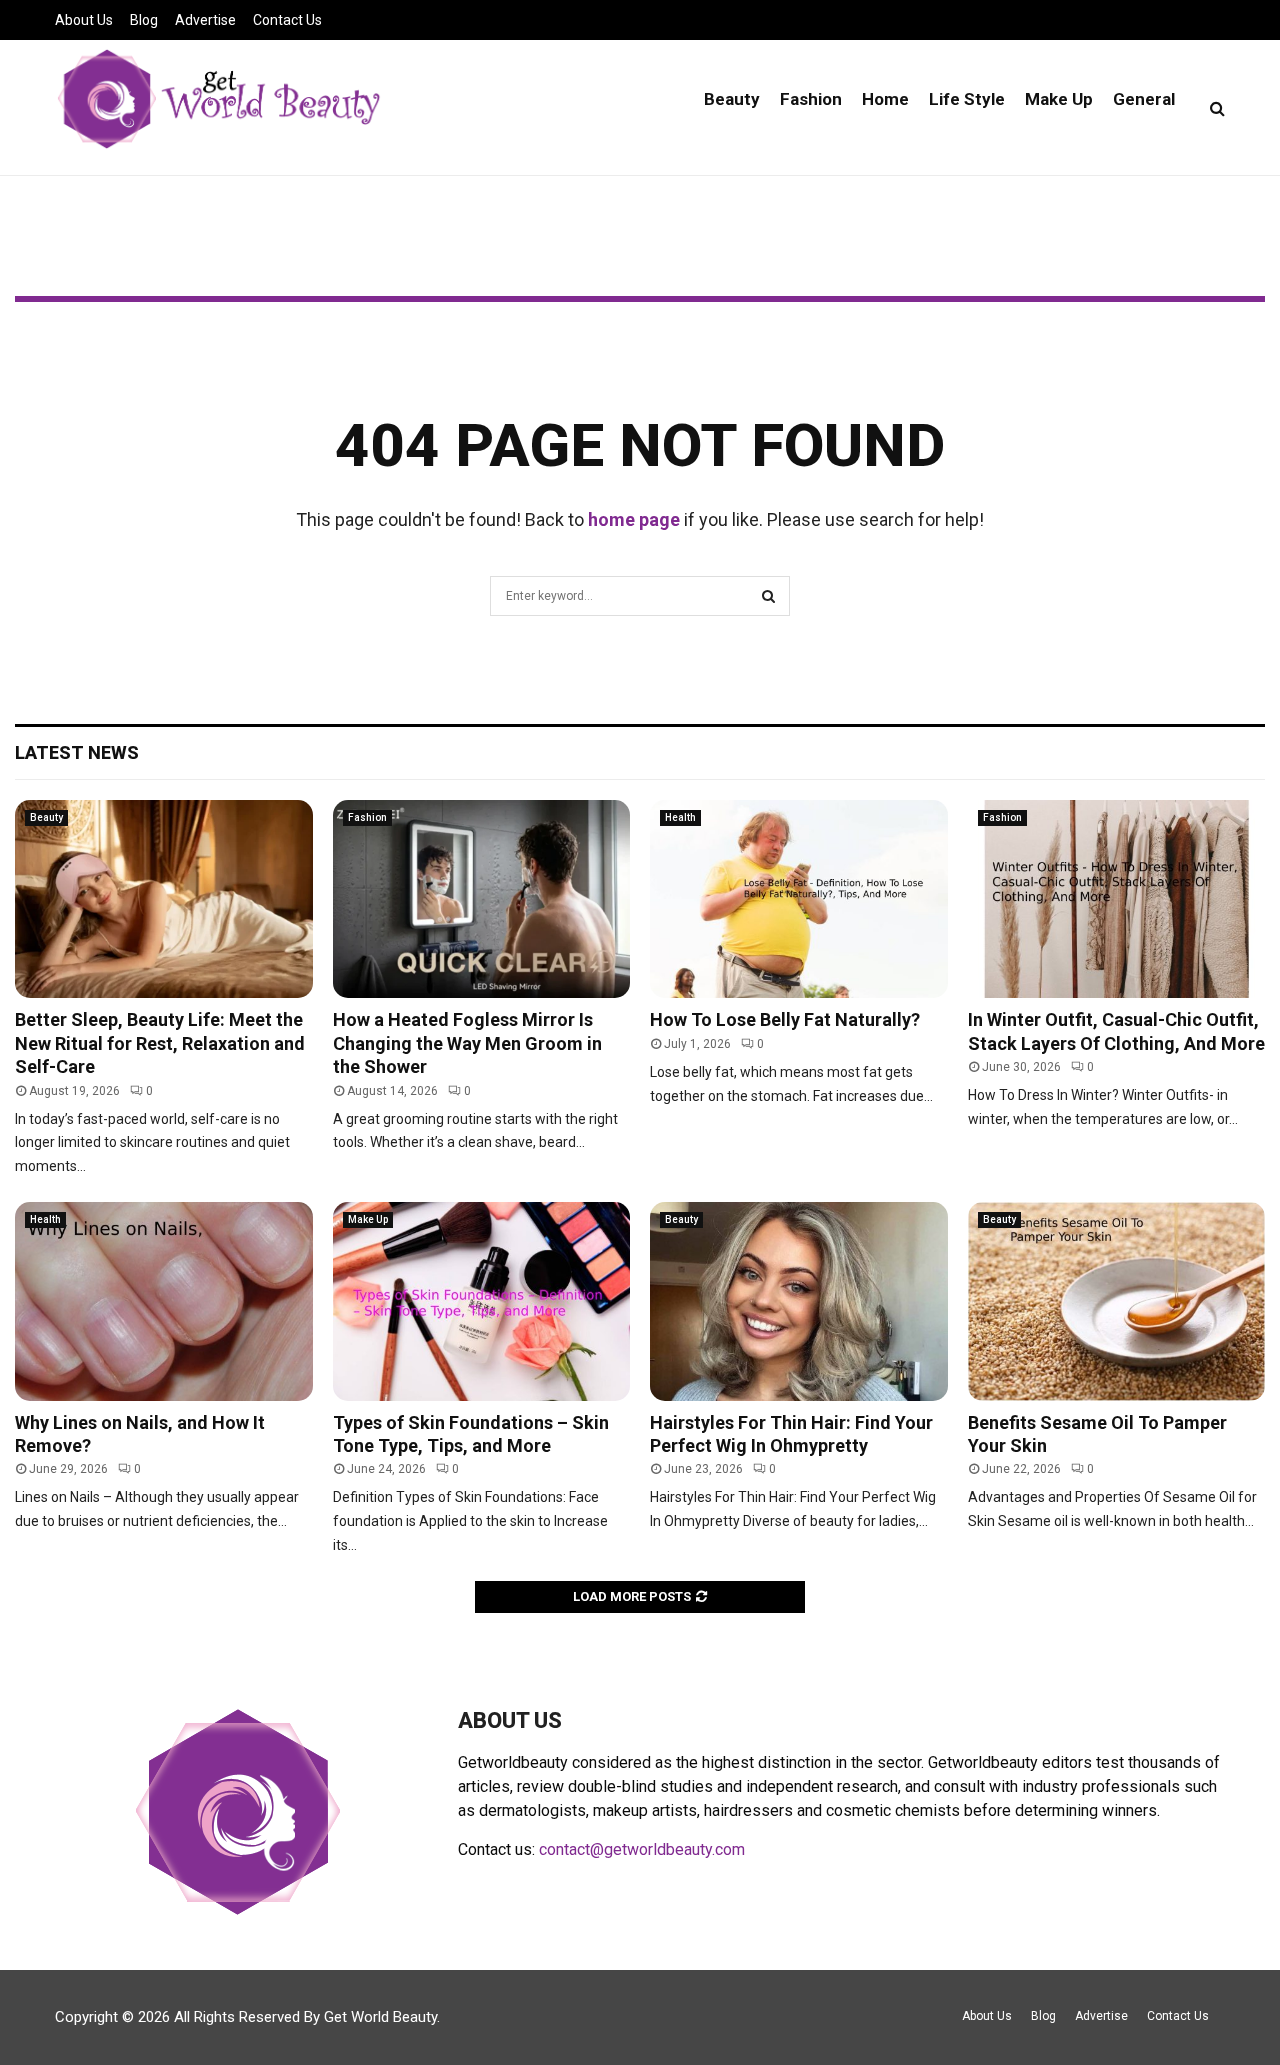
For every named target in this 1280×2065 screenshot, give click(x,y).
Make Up (1059, 99)
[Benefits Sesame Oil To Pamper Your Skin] (1117, 1301)
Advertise (205, 20)
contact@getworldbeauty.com (642, 1849)
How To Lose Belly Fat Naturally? (785, 1019)
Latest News (77, 752)
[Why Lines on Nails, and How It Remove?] (164, 1301)
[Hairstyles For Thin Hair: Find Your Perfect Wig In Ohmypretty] (799, 1301)
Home (885, 99)
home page (634, 519)
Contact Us (287, 20)
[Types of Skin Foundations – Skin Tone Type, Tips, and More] (482, 1301)
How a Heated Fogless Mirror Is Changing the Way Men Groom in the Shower (467, 1043)
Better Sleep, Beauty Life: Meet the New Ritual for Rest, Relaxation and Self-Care (160, 1043)
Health (680, 817)
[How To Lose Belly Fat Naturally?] (799, 899)
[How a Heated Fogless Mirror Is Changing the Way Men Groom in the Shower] (482, 899)
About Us (84, 20)
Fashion (811, 99)
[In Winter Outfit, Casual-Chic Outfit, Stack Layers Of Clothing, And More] (1117, 899)
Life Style (967, 99)
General (1144, 99)
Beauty (732, 99)
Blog (144, 20)
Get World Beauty (380, 2017)
